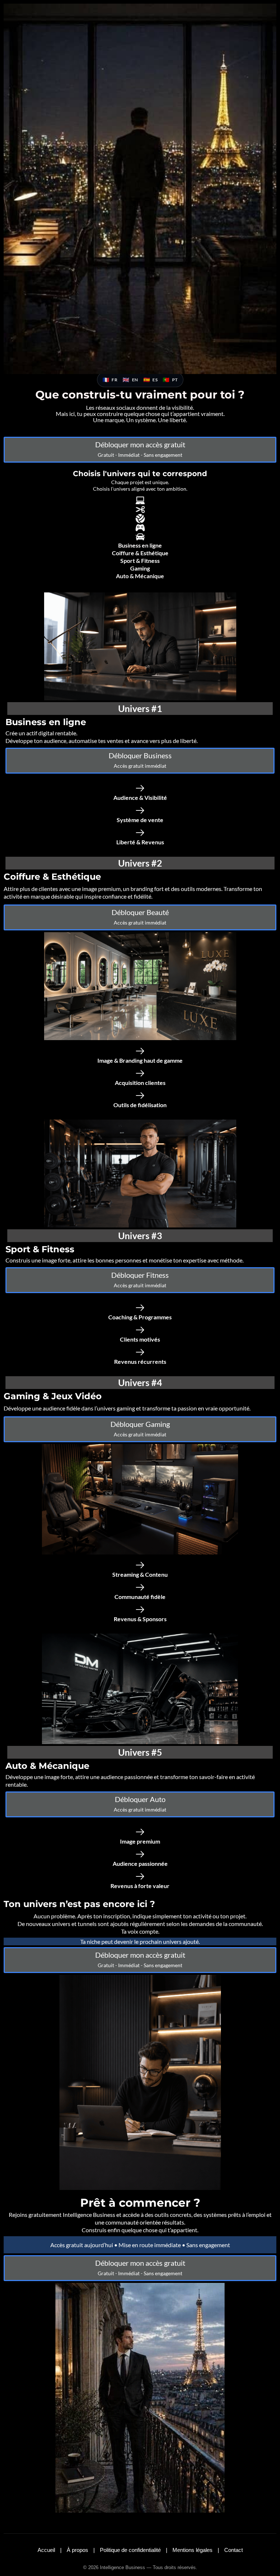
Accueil (47, 2550)
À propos (78, 2550)
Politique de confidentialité (131, 2550)
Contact (234, 2550)
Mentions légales (193, 2550)
